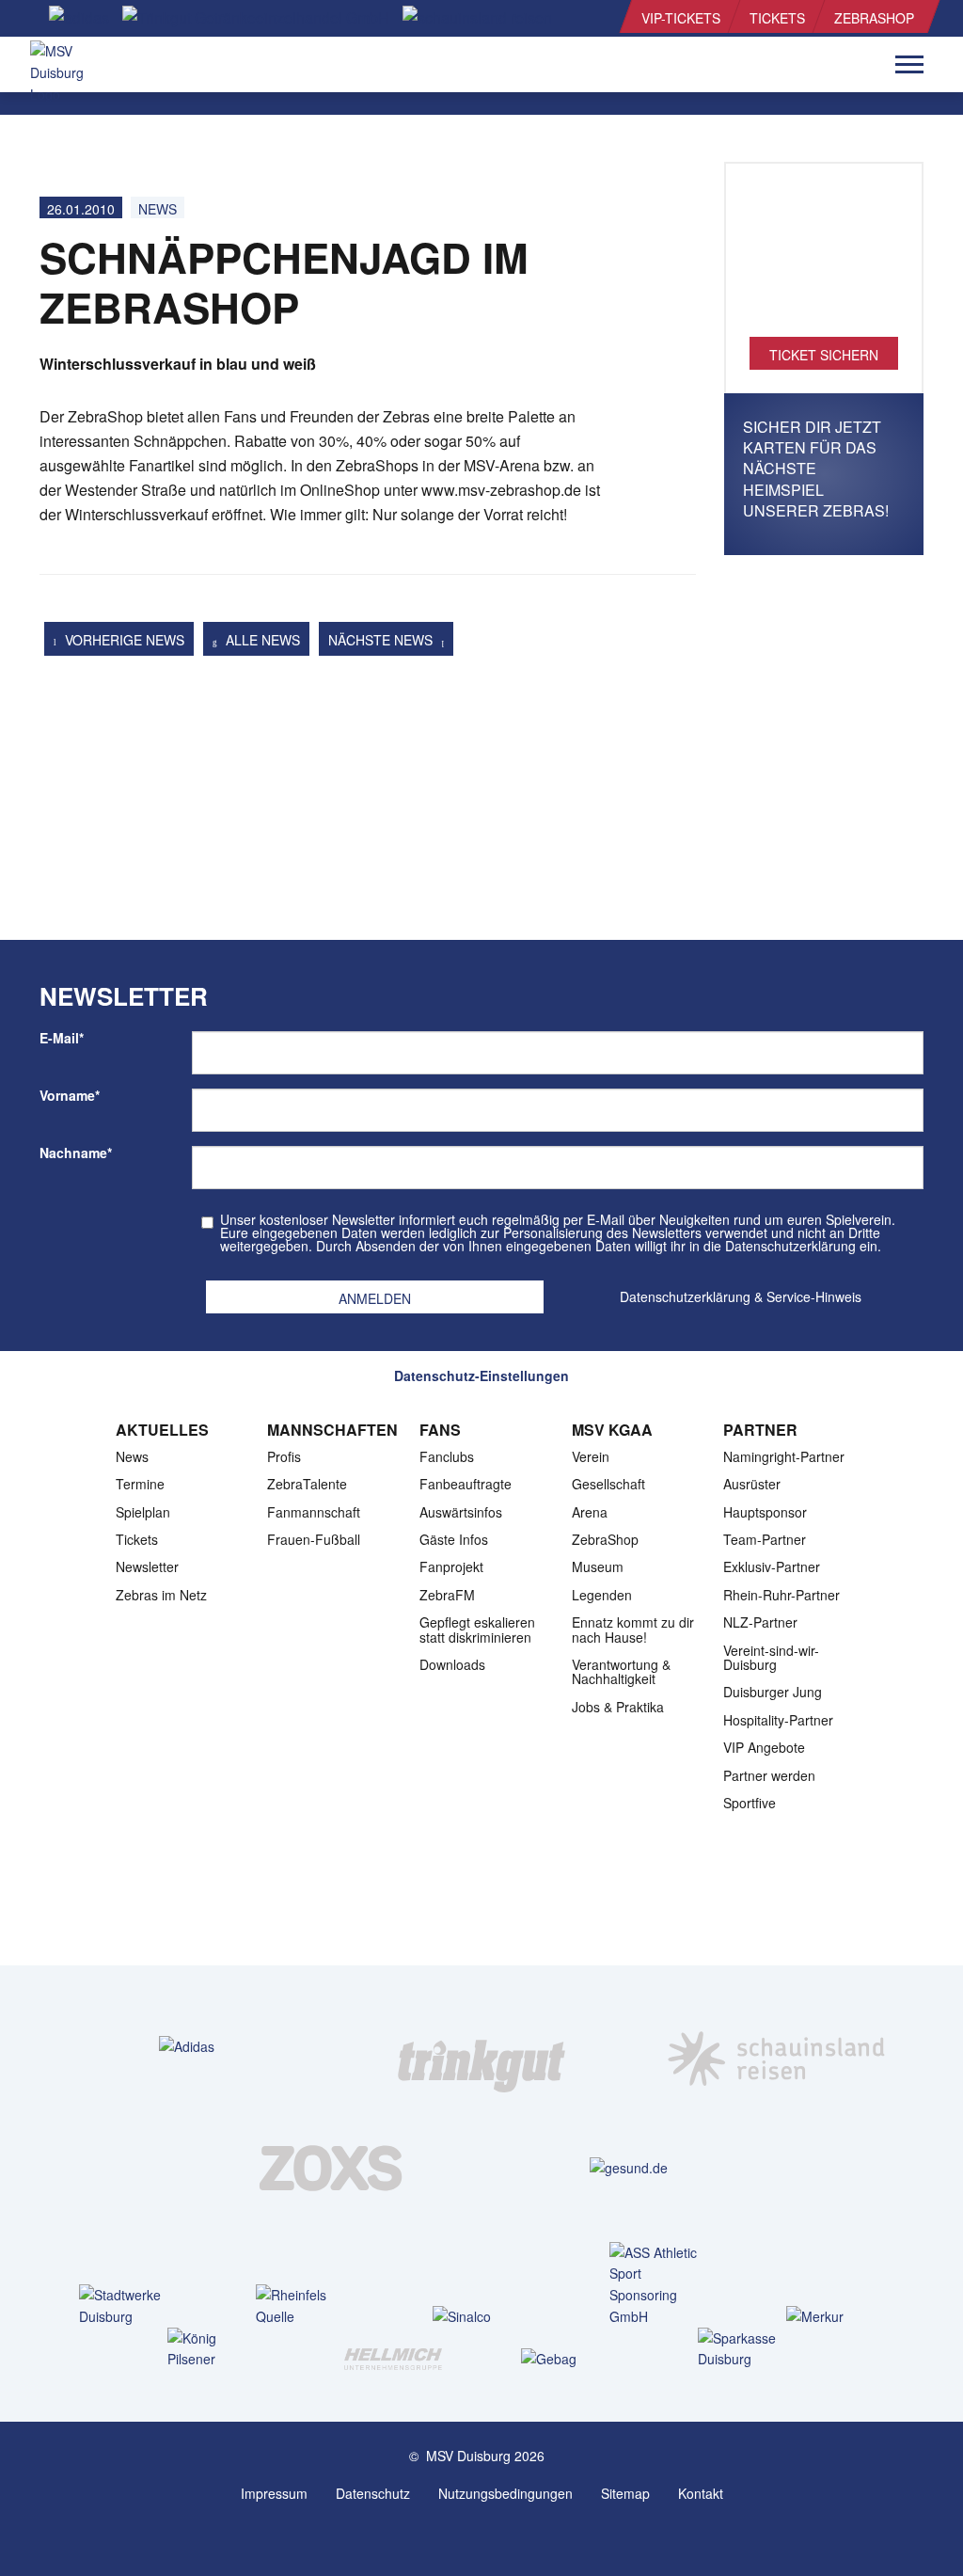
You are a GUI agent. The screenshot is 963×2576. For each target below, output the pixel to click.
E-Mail (62, 1038)
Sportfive (750, 1803)
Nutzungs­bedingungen (505, 2493)
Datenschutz (373, 2493)
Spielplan (143, 1512)
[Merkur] (835, 2316)
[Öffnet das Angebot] (824, 260)
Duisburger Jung (773, 1692)
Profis (284, 1456)
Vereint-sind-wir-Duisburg (771, 1657)
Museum (598, 1566)
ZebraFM (447, 1595)
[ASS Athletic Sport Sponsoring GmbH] (658, 2285)
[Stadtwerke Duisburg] (127, 2306)
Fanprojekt (451, 1566)
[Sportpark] (500, 2536)
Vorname (70, 1095)
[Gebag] (569, 2358)
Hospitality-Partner (778, 1720)
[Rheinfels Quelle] (304, 2306)
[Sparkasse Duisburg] (746, 2349)
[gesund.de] (629, 2167)
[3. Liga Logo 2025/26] (480, 1907)
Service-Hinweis (814, 1296)
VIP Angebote (764, 1747)
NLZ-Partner (760, 1622)
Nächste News (382, 640)
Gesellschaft (608, 1484)
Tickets (777, 18)
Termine (140, 1484)
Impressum (274, 2493)
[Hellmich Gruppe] (393, 2358)
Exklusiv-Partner (772, 1566)
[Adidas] (187, 2046)
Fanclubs (447, 1456)
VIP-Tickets (681, 18)
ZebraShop (874, 18)
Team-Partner (765, 1539)
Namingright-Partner (784, 1456)
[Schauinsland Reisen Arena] (463, 2536)
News (158, 209)
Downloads (452, 1664)
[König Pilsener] (216, 2349)
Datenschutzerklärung (685, 1296)
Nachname (76, 1153)
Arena (590, 1512)
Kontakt (701, 2493)
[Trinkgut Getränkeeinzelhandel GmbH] (481, 2045)
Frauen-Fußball (314, 1539)
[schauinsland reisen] (776, 2045)
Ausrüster (752, 1484)
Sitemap (625, 2493)
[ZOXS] (334, 2167)
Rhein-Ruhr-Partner (781, 1595)
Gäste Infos (454, 1539)
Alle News (261, 640)
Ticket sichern (824, 355)
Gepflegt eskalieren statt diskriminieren (477, 1629)
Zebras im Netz (161, 1595)
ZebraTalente (307, 1484)
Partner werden (769, 1775)
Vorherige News (123, 640)
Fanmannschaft (314, 1512)
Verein (591, 1456)
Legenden (602, 1595)
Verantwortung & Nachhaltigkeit (621, 1671)
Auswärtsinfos (461, 1512)
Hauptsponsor (765, 1512)
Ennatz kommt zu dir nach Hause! (633, 1629)
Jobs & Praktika (618, 1707)
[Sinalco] (481, 2316)
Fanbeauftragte (466, 1484)
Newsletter (147, 1566)
